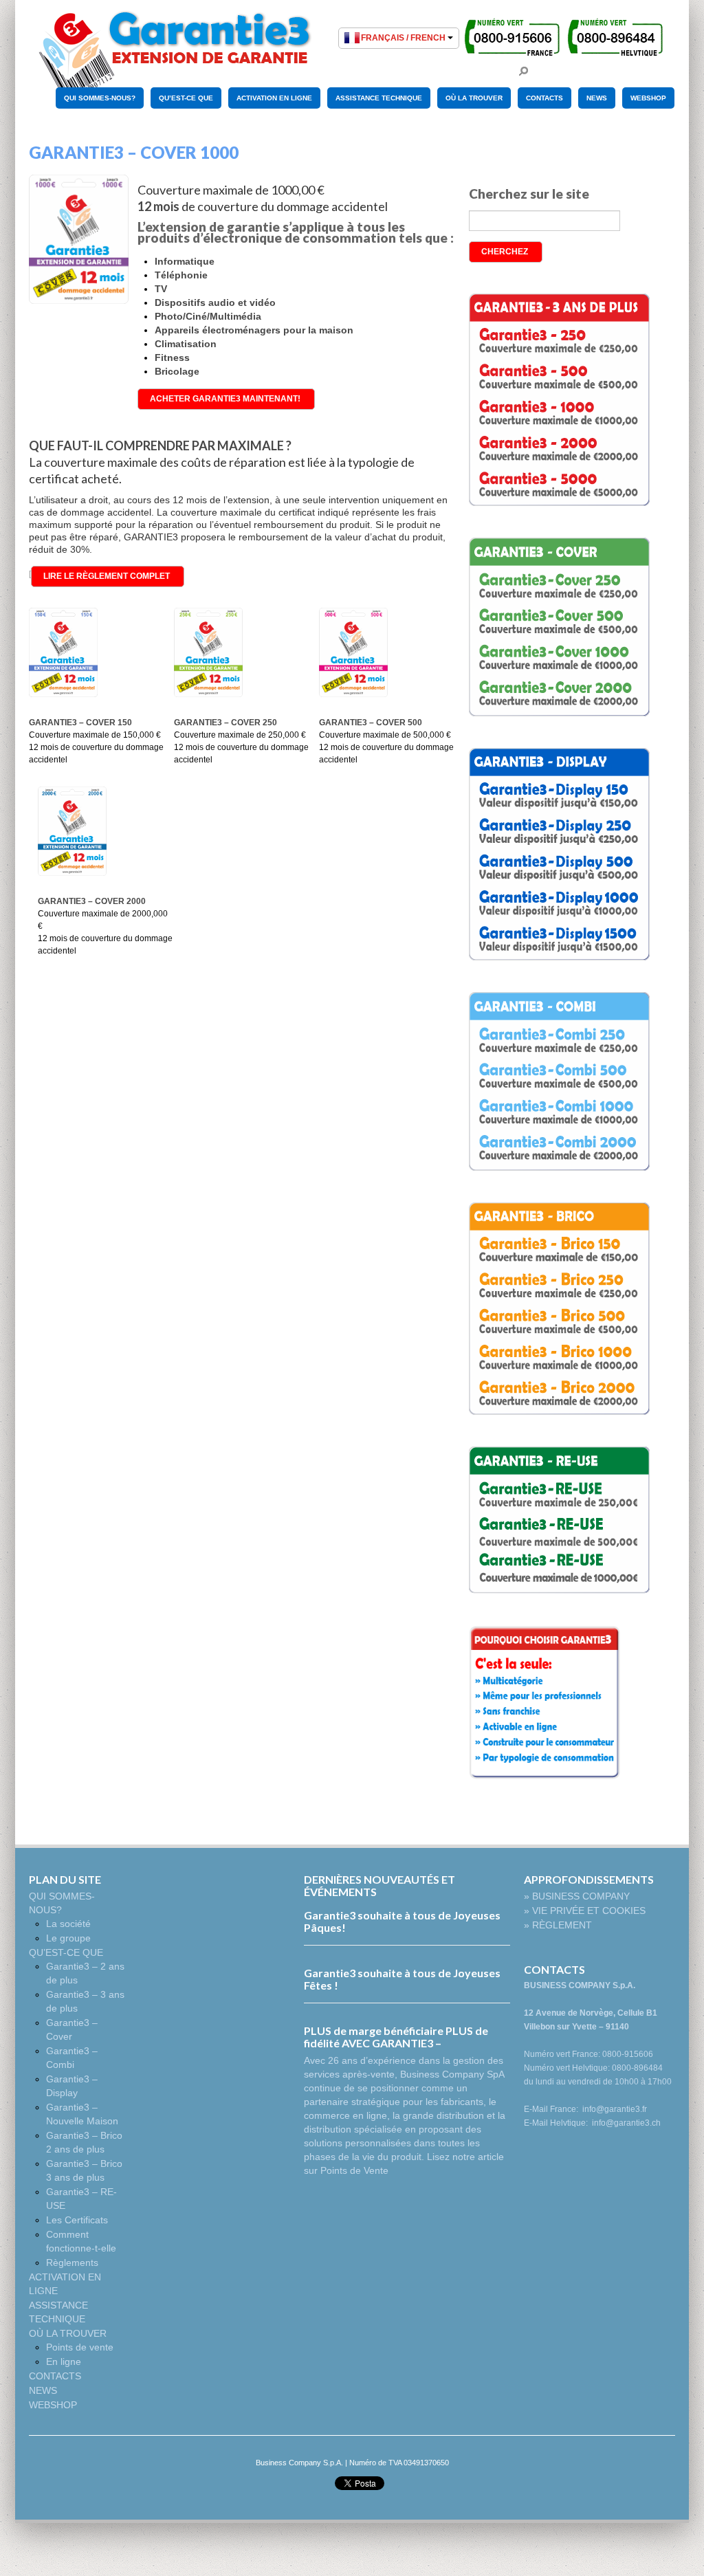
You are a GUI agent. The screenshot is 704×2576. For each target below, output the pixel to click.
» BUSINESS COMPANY (577, 1896)
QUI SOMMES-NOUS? (100, 98)
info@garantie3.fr (615, 2109)
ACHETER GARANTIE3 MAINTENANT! (225, 399)
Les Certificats (77, 2220)
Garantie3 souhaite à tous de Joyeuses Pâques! (402, 1921)
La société (68, 1924)
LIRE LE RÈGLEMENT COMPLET (107, 576)
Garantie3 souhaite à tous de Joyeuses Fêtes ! (402, 1979)
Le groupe (68, 1938)
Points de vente (80, 2347)
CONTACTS (544, 98)
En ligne (64, 2362)
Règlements (72, 2263)
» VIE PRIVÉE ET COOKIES (585, 1911)
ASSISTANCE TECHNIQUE (379, 98)
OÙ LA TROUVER (474, 98)
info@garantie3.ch (626, 2123)
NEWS (597, 98)
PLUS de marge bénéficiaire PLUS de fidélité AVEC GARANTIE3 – (396, 2037)
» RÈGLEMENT (558, 1925)
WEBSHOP (648, 98)
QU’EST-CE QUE (186, 98)
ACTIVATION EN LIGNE (274, 98)
